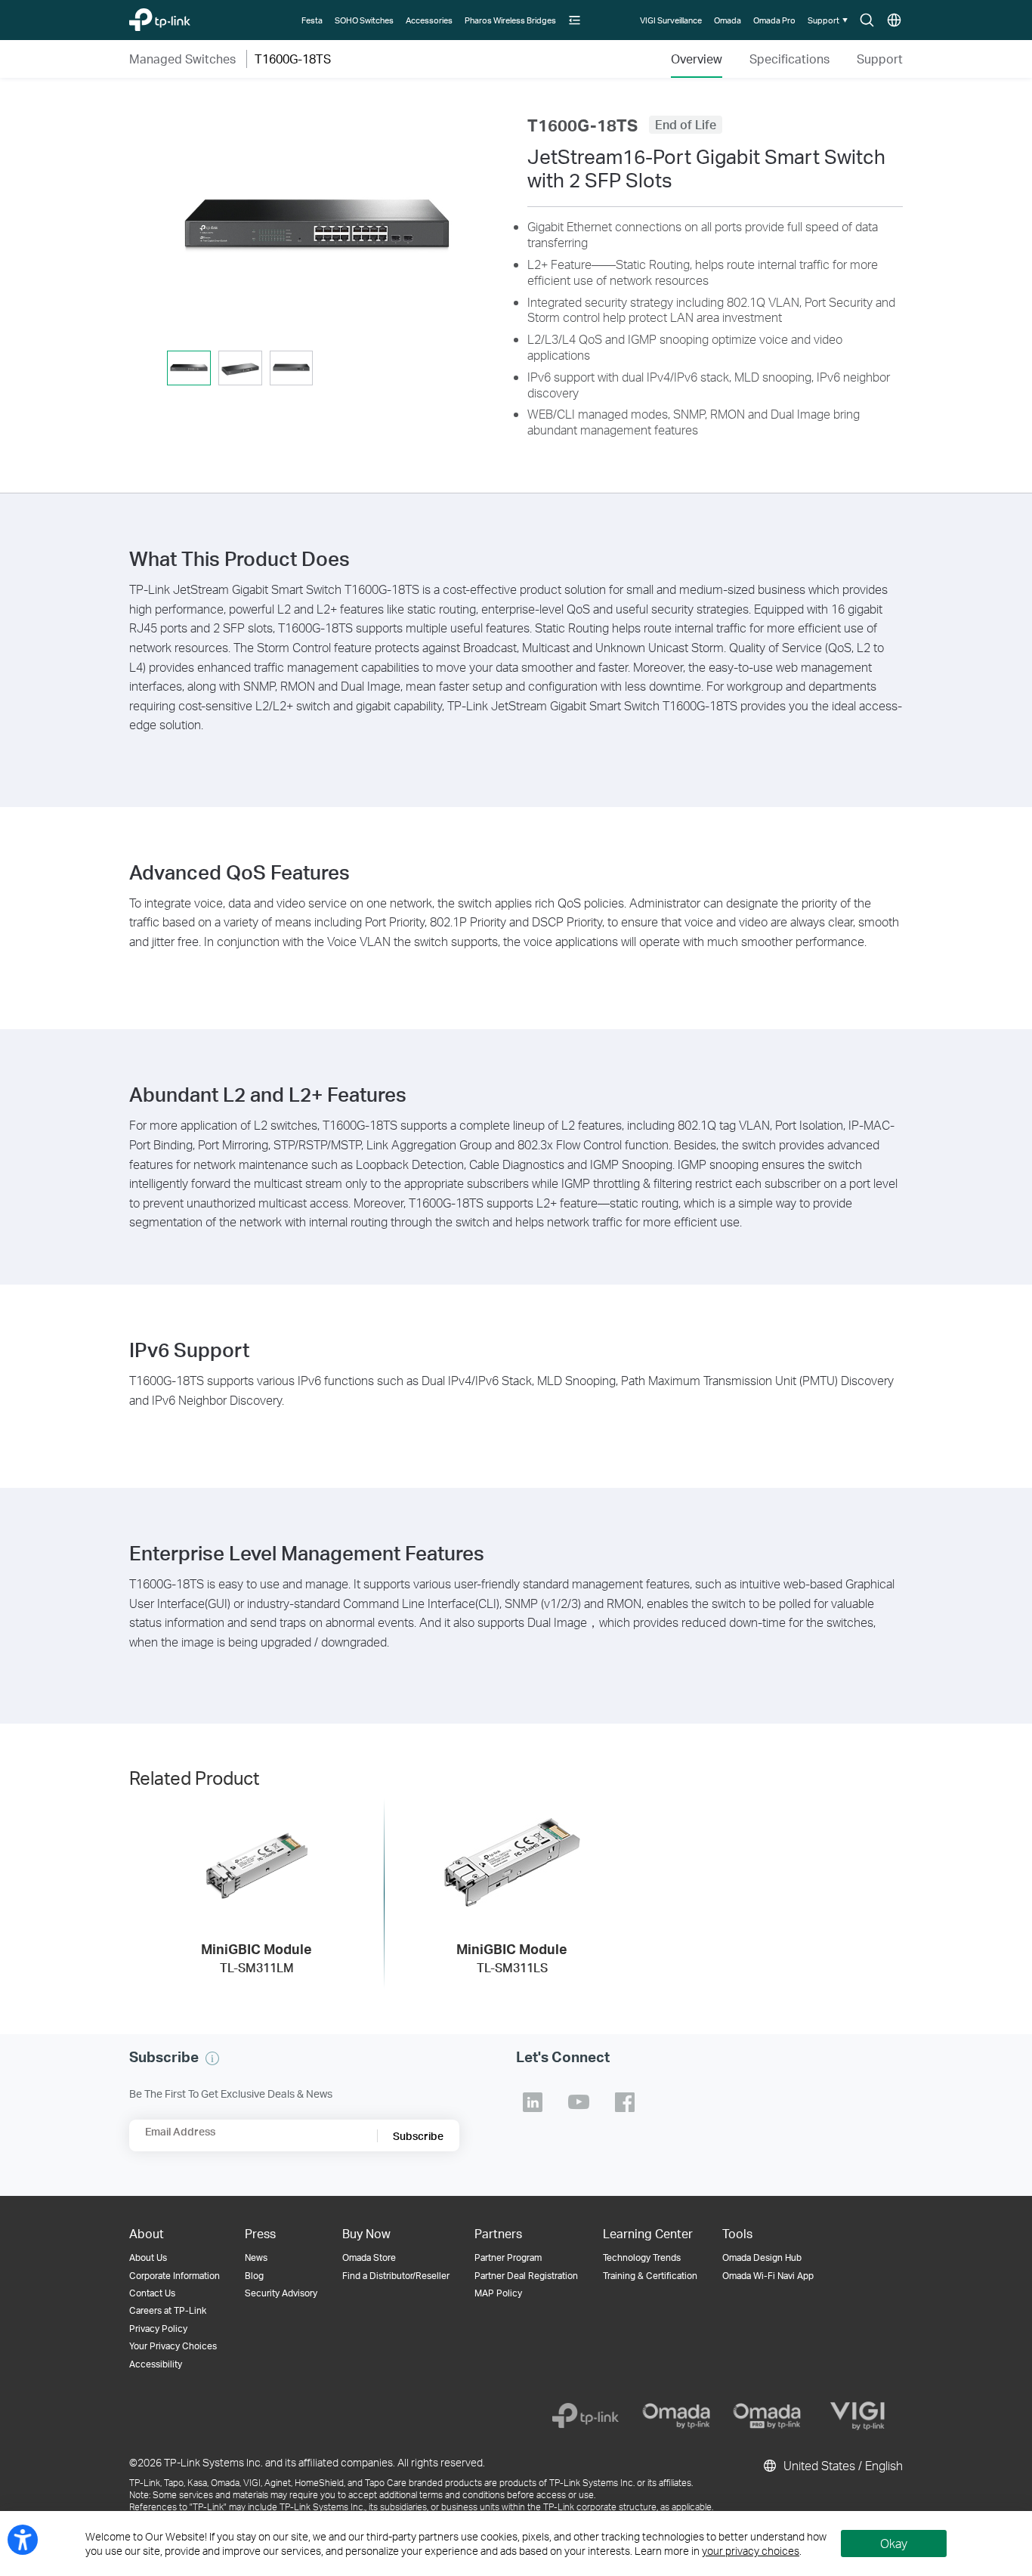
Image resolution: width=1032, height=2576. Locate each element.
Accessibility (156, 2364)
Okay (894, 2543)
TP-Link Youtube (579, 2102)
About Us (148, 2257)
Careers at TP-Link (168, 2310)
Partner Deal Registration (526, 2276)
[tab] (189, 368)
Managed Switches (182, 59)
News (256, 2257)
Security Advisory (281, 2293)
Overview (697, 59)
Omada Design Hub (762, 2257)
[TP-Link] (586, 2416)
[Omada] (676, 2416)
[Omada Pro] (767, 2416)
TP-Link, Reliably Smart (184, 16)
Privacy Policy (158, 2329)
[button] (575, 20)
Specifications (789, 59)
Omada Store (369, 2257)
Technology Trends (642, 2257)
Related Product (194, 1778)
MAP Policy (498, 2293)
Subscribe (418, 2136)
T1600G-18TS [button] (293, 59)
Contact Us (152, 2293)
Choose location (894, 21)
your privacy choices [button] (751, 2551)
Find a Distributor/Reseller (396, 2276)
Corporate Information (175, 2276)
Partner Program (508, 2257)
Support (880, 59)
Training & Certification (650, 2276)
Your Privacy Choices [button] (173, 2346)
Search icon (867, 21)
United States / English (842, 2465)
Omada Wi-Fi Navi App (768, 2276)
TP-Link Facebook (625, 2102)
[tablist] (317, 369)
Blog (254, 2276)
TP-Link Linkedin (533, 2102)
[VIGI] (857, 2416)
